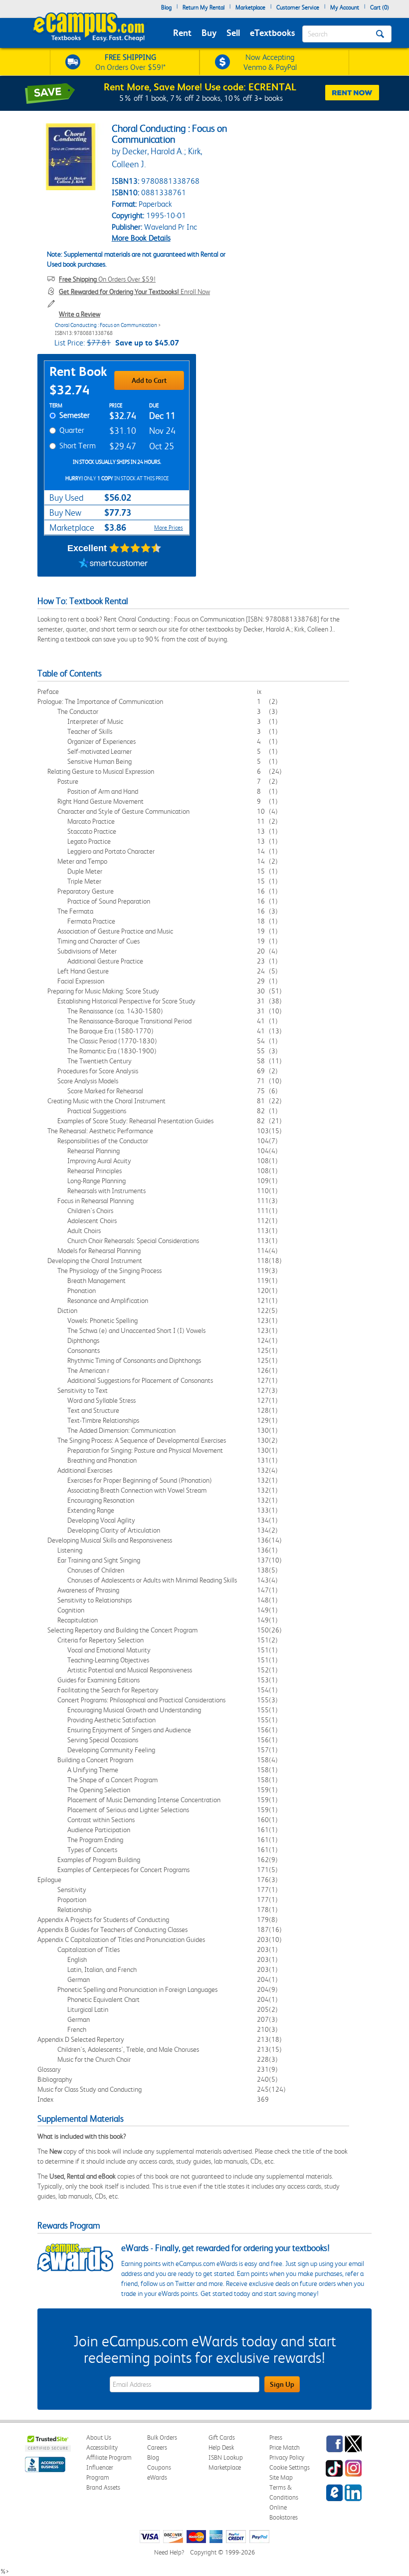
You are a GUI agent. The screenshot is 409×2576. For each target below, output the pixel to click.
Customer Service (298, 7)
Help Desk (221, 2447)
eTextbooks (272, 33)
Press (276, 2437)
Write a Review (80, 314)
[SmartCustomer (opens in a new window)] (113, 564)
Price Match (285, 2447)
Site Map (281, 2477)
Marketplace (250, 7)
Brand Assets (103, 2487)
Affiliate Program (109, 2457)
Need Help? (169, 2552)
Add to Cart (149, 380)
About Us (99, 2437)
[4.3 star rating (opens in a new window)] (135, 548)
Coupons (159, 2467)
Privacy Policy (287, 2457)
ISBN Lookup (226, 2457)
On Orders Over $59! (107, 279)
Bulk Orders (162, 2437)
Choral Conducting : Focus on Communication (106, 325)
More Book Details (141, 238)
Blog (166, 7)
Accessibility (102, 2447)
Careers (157, 2447)
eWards (157, 2477)
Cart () (380, 7)
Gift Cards (222, 2437)
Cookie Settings (290, 2467)
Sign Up (282, 2384)
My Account (345, 7)
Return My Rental (204, 7)
